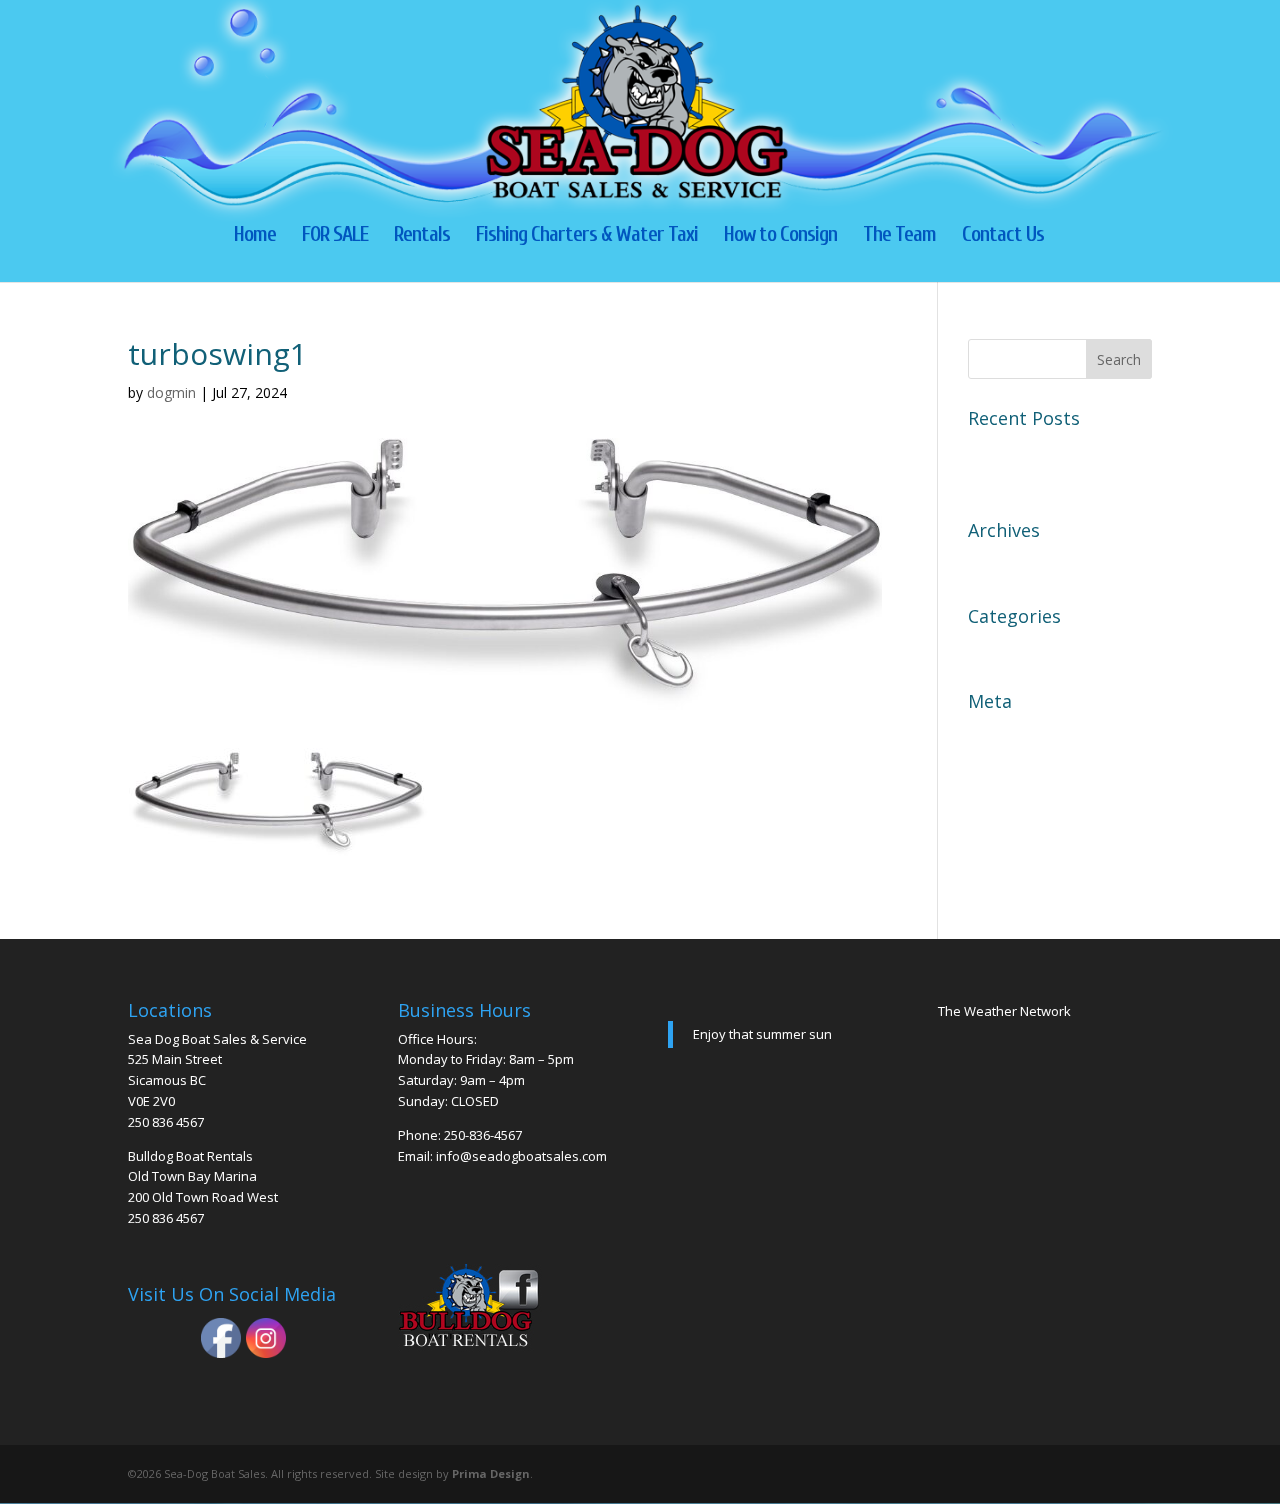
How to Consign (780, 236)
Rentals (422, 236)
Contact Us (1003, 236)
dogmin (171, 392)
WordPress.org (1024, 838)
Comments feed (1027, 803)
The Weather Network (1004, 1011)
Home (255, 236)
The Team (899, 236)
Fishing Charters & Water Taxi (587, 236)
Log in (991, 733)
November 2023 (1028, 562)
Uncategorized (1023, 648)
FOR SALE (335, 236)
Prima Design (491, 1473)
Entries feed (1013, 768)
